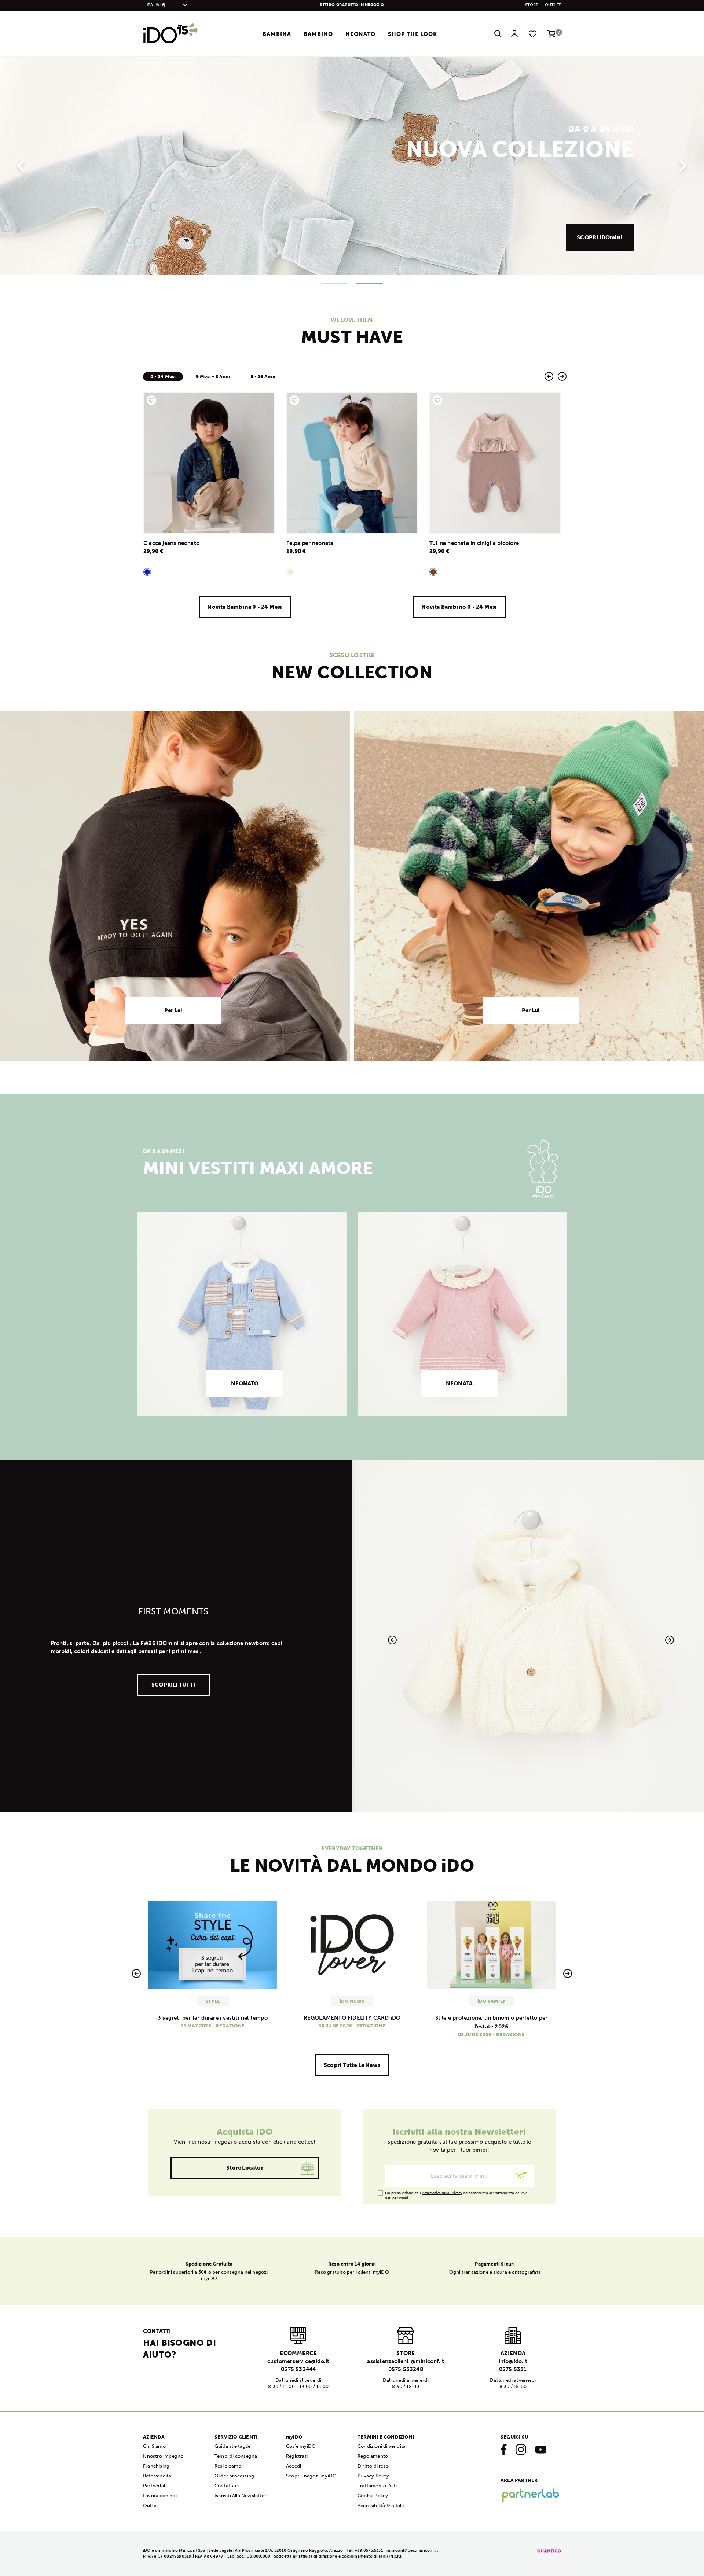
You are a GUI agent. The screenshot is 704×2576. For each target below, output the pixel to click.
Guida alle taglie (232, 2446)
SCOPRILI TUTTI (173, 1685)
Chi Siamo (154, 2446)
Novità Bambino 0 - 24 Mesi (459, 607)
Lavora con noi (160, 2496)
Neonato (360, 34)
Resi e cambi (228, 2466)
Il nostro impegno (163, 2456)
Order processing (234, 2476)
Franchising (156, 2466)
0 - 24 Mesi (163, 377)
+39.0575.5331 (369, 2551)
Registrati (297, 2456)
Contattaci (227, 2486)
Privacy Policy (373, 2476)
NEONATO (245, 1383)
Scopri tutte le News (352, 2065)
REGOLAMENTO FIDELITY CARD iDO (352, 2018)
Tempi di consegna (236, 2456)
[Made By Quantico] (549, 2551)
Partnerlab (155, 2486)
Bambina (277, 34)
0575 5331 (513, 2369)
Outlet (553, 5)
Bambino (318, 34)
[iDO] (170, 34)
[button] (21, 162)
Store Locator (245, 2168)
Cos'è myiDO (301, 2446)
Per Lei (173, 1010)
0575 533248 (406, 2369)
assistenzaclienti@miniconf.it (406, 2361)
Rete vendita (157, 2476)
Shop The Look (412, 34)
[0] (552, 36)
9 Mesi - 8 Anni (213, 377)
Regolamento (373, 2456)
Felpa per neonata (310, 543)
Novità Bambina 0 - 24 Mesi (245, 607)
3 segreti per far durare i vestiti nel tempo (213, 2018)
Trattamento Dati (377, 2486)
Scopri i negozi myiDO (311, 2476)
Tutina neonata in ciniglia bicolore (474, 543)
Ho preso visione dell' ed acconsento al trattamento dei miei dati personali (457, 2193)
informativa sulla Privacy (442, 2193)
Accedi (294, 2466)
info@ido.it (513, 2361)
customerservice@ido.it (298, 2361)
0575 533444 (298, 2369)
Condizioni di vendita (382, 2446)
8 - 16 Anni (263, 377)
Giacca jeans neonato (171, 543)
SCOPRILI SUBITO (598, 237)
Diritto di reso (373, 2466)
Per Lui (531, 1010)
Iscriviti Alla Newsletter (240, 2496)
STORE (532, 5)
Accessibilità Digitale (381, 2505)
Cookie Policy (373, 2496)
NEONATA (459, 1383)
